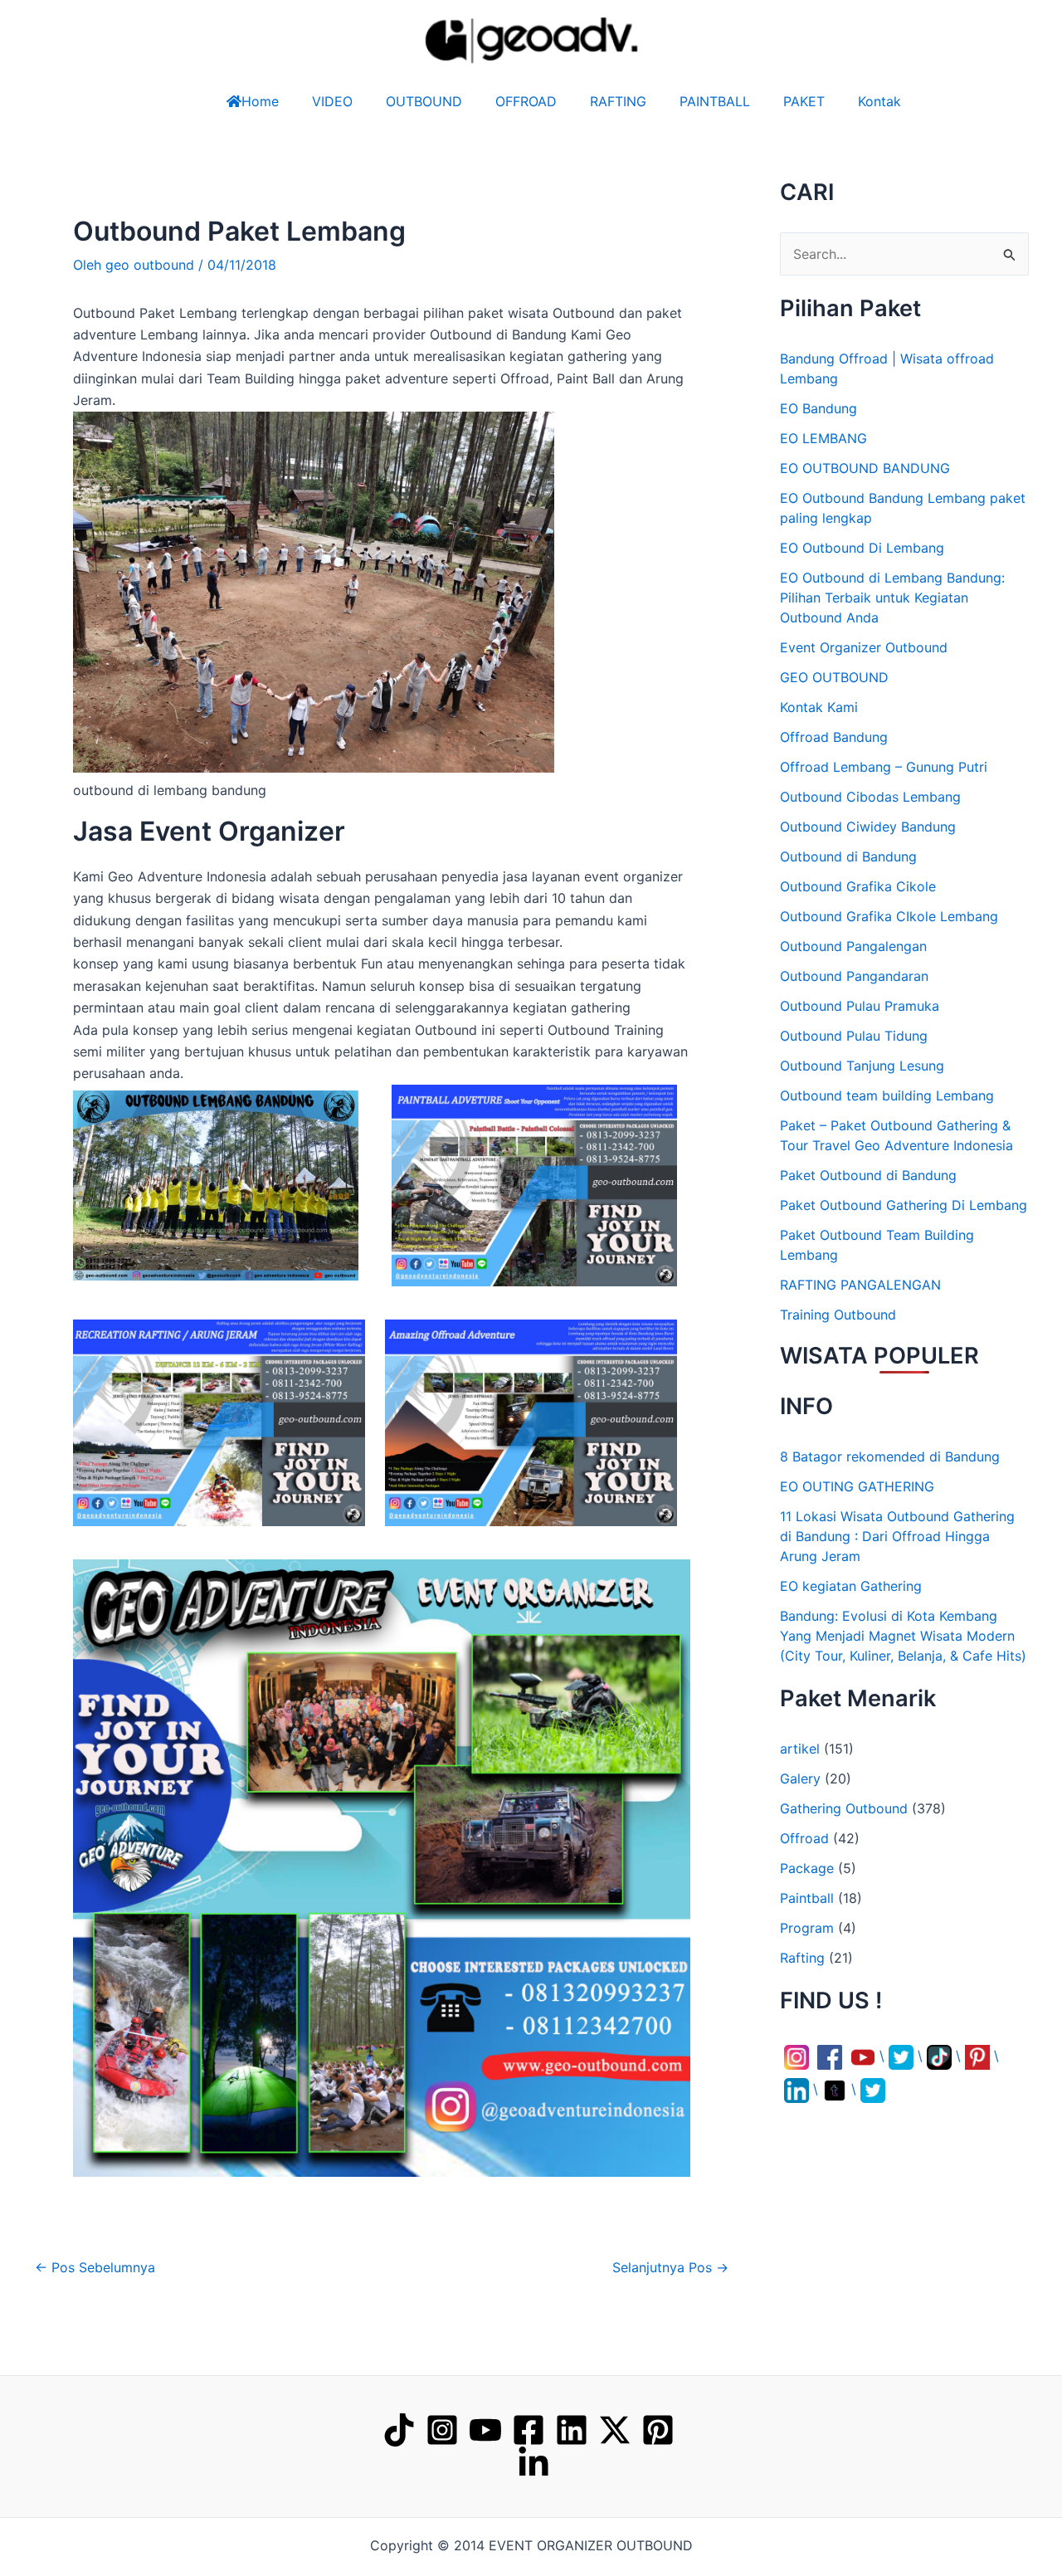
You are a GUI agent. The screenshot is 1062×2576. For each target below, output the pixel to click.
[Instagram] (442, 2430)
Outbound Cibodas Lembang (870, 797)
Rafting (802, 1958)
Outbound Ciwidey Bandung (868, 827)
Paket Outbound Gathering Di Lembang (904, 1205)
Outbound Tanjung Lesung (862, 1066)
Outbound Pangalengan (853, 946)
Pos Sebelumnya (95, 2267)
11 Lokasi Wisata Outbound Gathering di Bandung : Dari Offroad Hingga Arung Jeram (897, 1536)
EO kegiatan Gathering (851, 1586)
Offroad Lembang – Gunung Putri (884, 767)
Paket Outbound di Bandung (868, 1175)
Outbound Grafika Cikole (858, 886)
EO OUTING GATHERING (857, 1486)
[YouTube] (485, 2430)
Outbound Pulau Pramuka (860, 1006)
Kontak (879, 101)
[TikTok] (399, 2430)
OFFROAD (526, 101)
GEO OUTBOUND (834, 677)
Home (260, 101)
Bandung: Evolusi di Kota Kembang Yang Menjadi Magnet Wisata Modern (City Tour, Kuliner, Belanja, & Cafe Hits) (903, 1636)
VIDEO (332, 101)
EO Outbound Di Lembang (862, 548)
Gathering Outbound (844, 1808)
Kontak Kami (819, 707)
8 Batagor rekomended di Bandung (890, 1456)
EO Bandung (818, 408)
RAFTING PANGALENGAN (860, 1285)
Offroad (804, 1838)
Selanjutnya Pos (670, 2267)
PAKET (804, 101)
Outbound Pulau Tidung (854, 1036)
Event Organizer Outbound (864, 647)
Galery (800, 1778)
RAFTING (618, 101)
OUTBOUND (424, 101)
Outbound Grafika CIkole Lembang (889, 916)
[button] (77, 2539)
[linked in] (533, 2463)
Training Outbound (838, 1315)
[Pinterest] (658, 2430)
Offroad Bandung (834, 737)
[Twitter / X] (615, 2430)
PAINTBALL (715, 101)
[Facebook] (529, 2430)
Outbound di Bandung (848, 856)
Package (807, 1868)
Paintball (807, 1898)
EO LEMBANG (823, 438)
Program (807, 1928)
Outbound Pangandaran (854, 976)
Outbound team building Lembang (887, 1095)
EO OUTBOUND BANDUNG (865, 468)
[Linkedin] (572, 2430)
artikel (800, 1749)
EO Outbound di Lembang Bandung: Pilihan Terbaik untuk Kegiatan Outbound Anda (892, 598)
